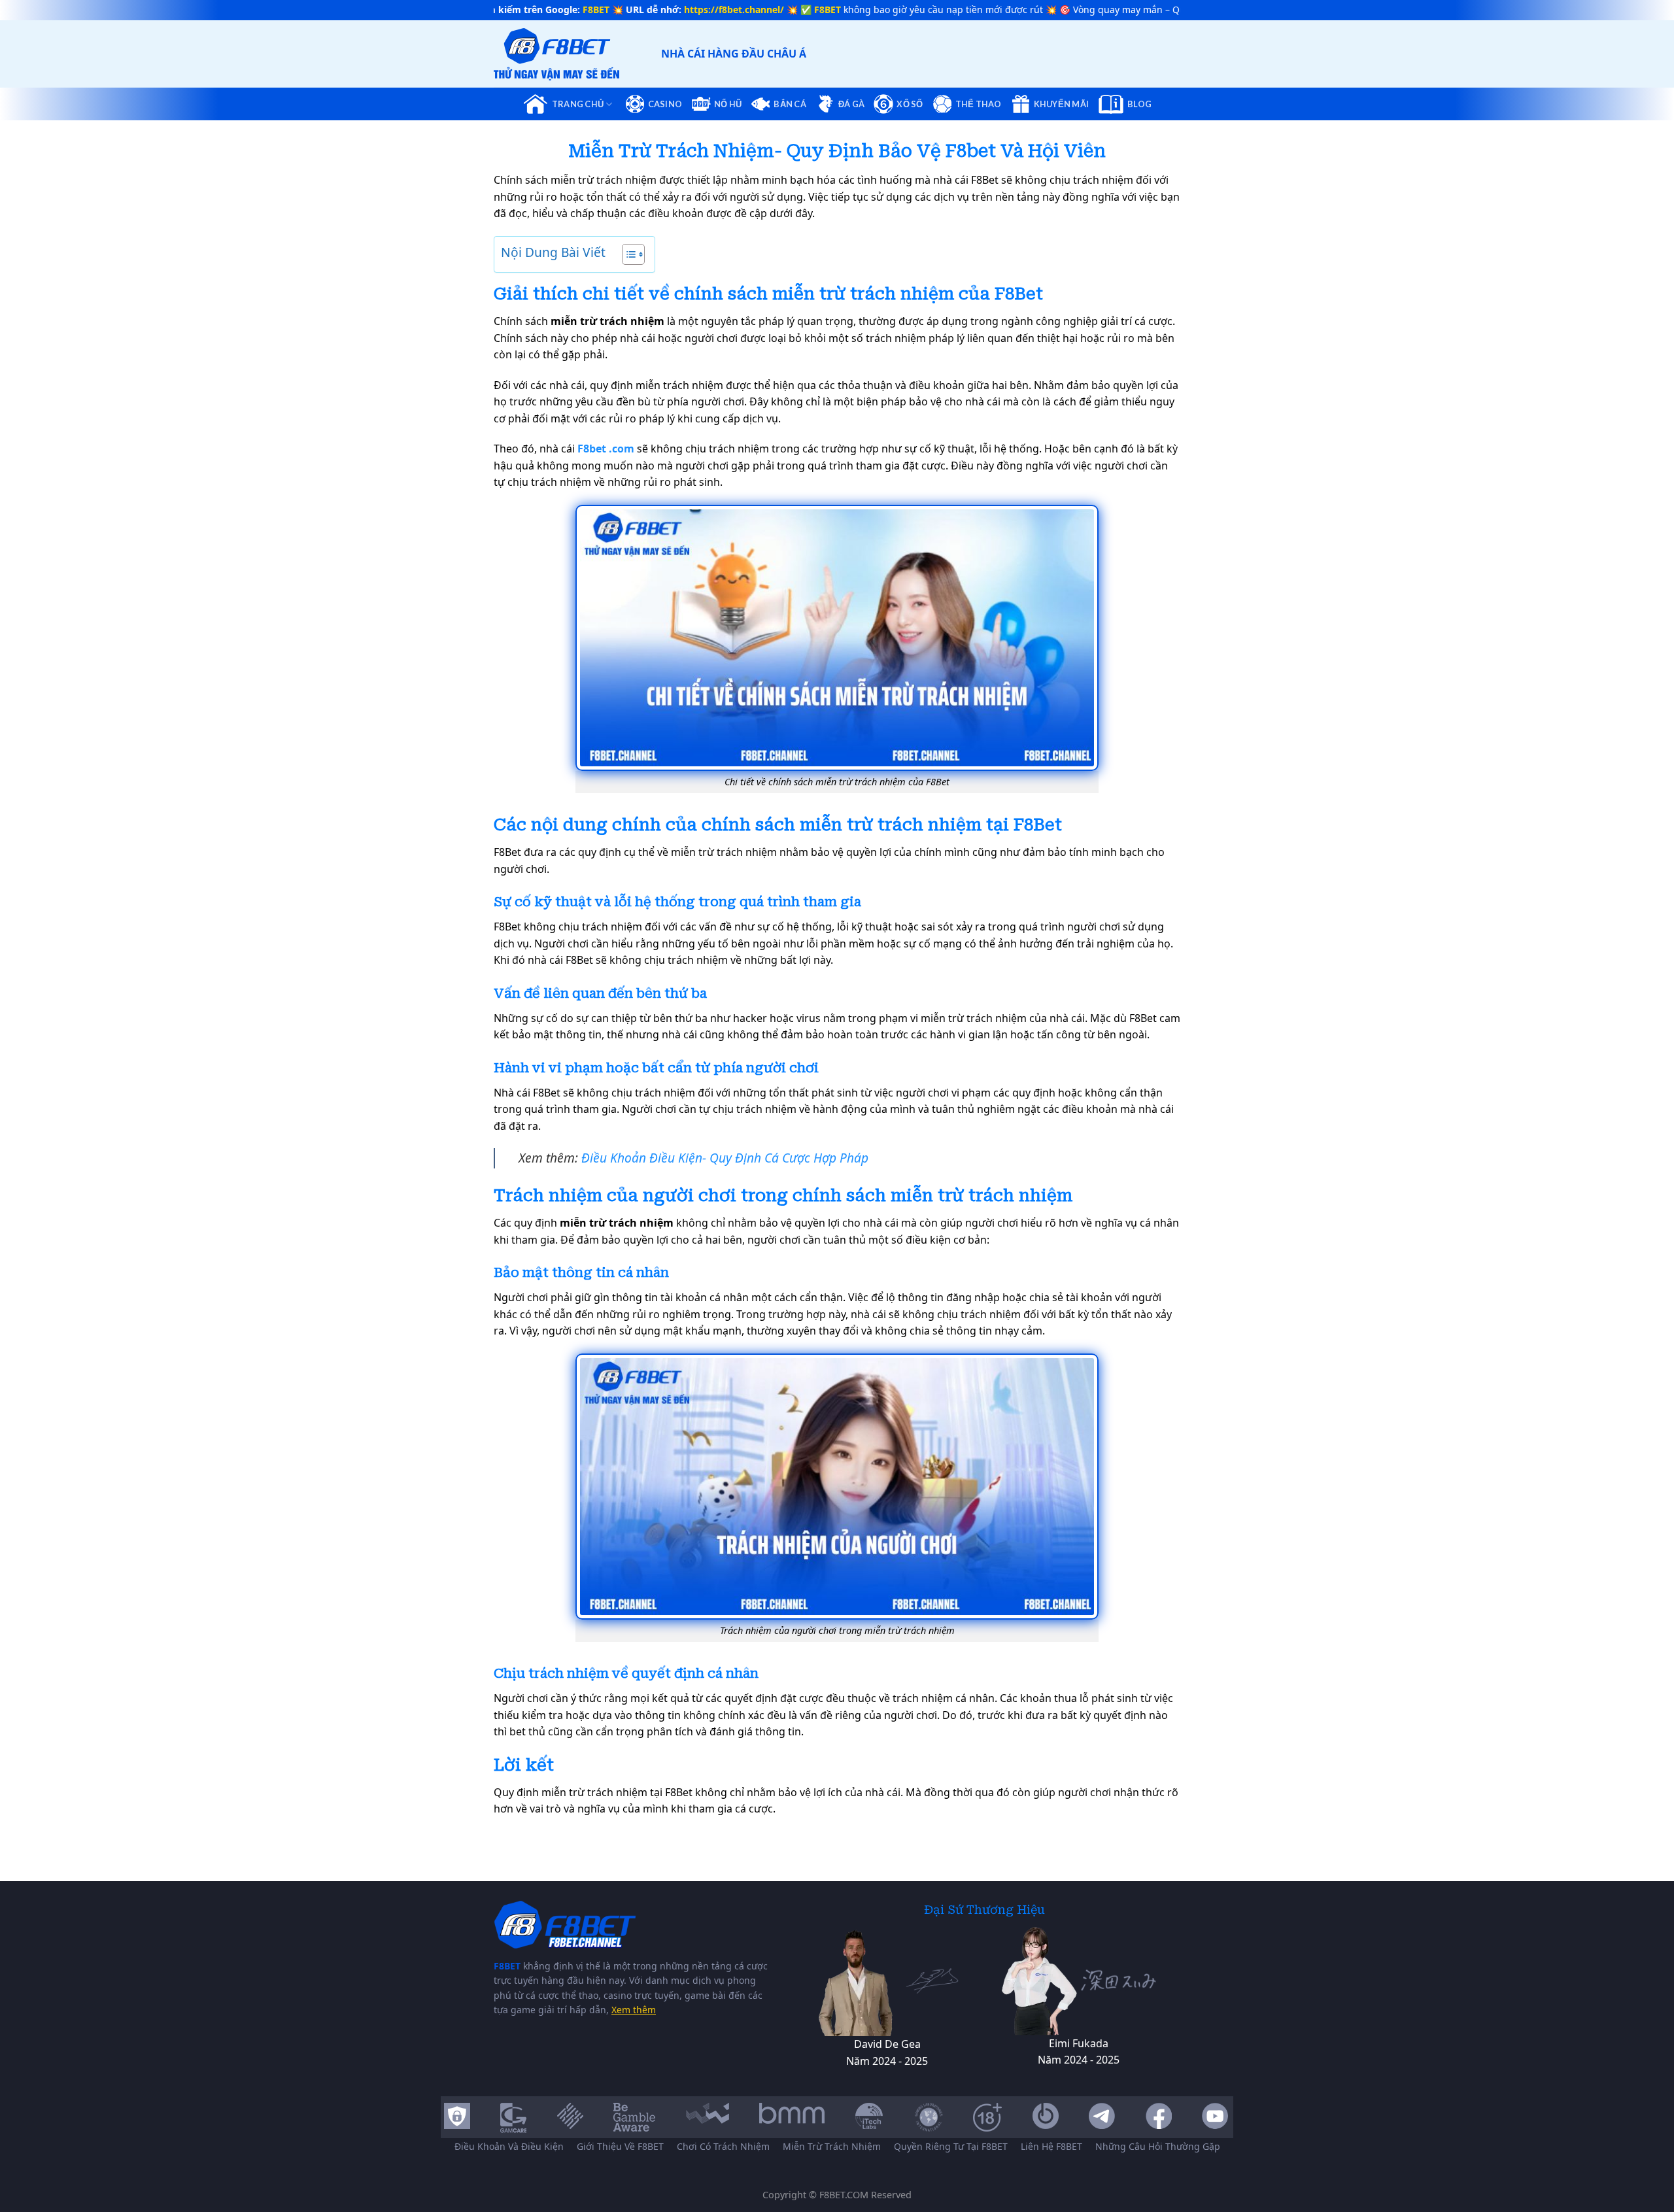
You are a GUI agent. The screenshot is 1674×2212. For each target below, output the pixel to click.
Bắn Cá (790, 104)
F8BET (507, 1966)
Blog (1139, 104)
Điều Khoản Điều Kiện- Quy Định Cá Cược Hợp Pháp (725, 1158)
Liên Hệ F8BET (1051, 2146)
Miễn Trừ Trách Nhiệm (832, 2146)
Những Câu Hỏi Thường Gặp (1158, 2146)
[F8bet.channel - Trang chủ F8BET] (574, 54)
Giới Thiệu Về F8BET (620, 2146)
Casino (665, 104)
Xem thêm (634, 2010)
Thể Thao (979, 104)
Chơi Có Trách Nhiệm (723, 2146)
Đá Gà (851, 104)
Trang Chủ (578, 104)
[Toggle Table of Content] (627, 254)
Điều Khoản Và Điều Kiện (509, 2146)
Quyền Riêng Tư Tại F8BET (951, 2146)
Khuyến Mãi (1062, 104)
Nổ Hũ (728, 104)
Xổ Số (910, 104)
